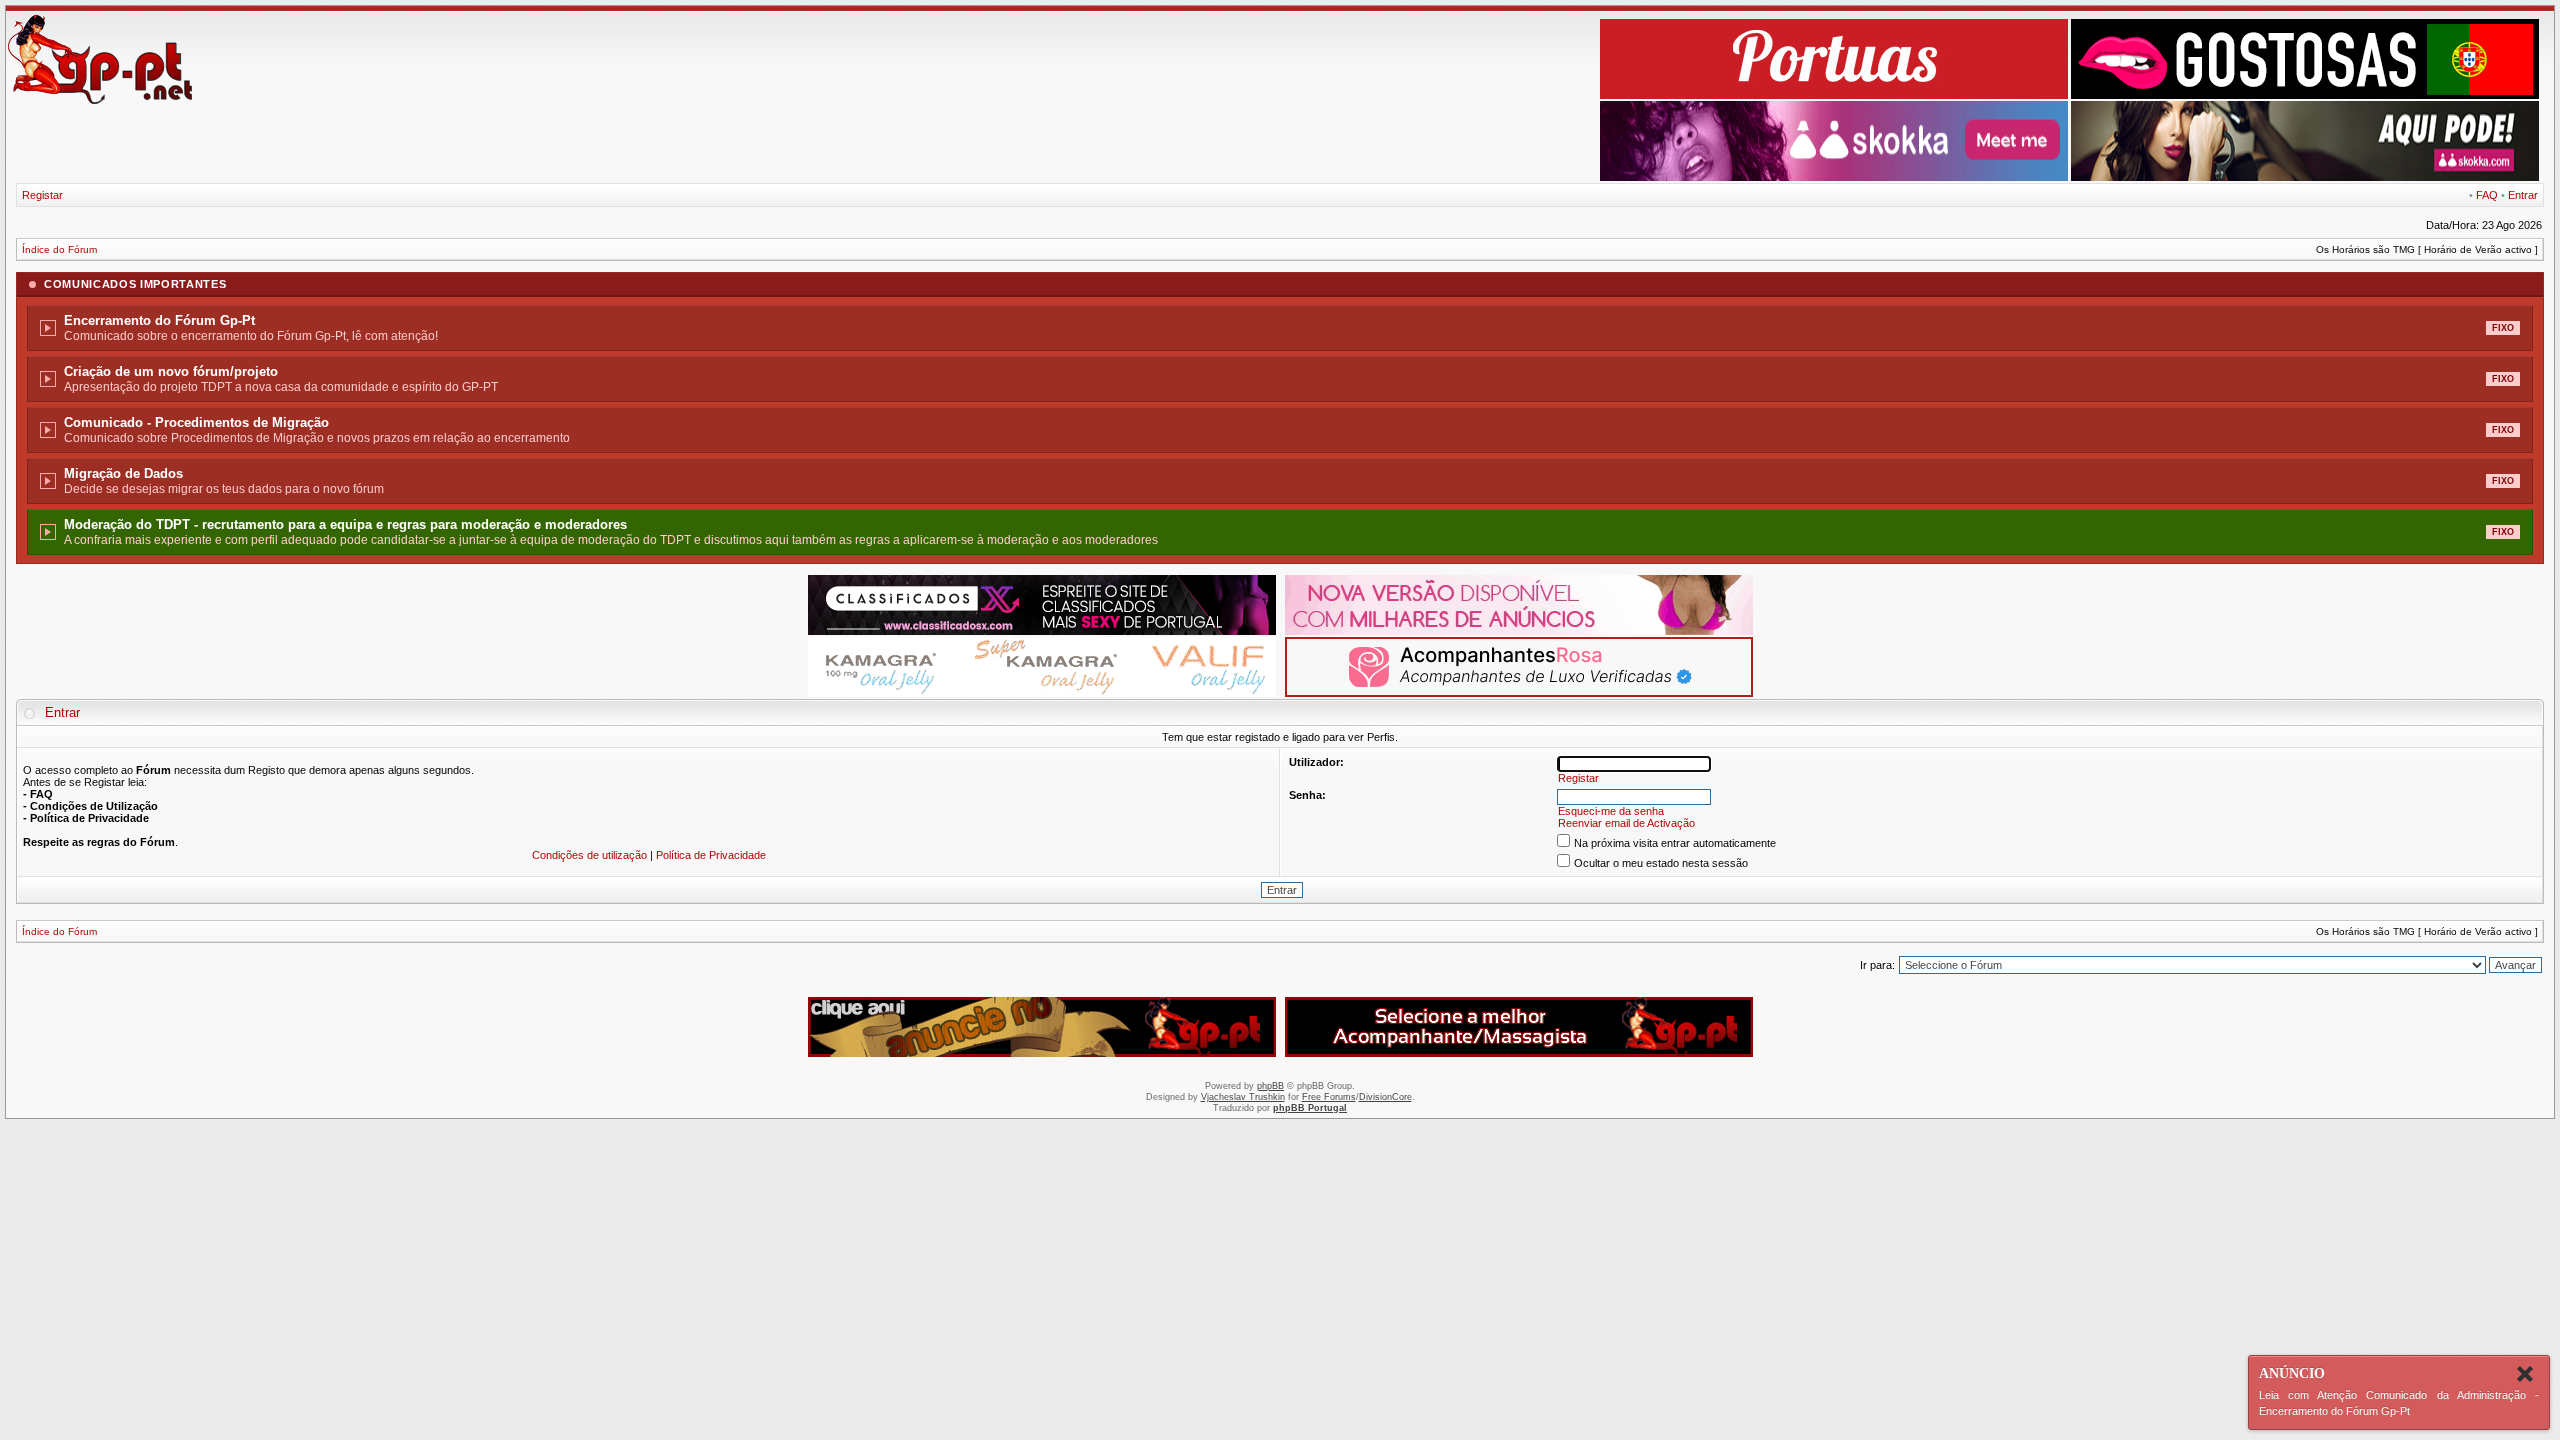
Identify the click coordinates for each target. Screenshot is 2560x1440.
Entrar (2523, 195)
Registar (42, 195)
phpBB (1270, 1086)
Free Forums (1329, 1097)
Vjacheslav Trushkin (1243, 1097)
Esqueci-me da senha (1611, 811)
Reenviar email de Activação (1626, 823)
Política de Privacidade (711, 855)
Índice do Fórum (59, 249)
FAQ (2487, 195)
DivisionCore (1385, 1097)
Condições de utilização (589, 855)
